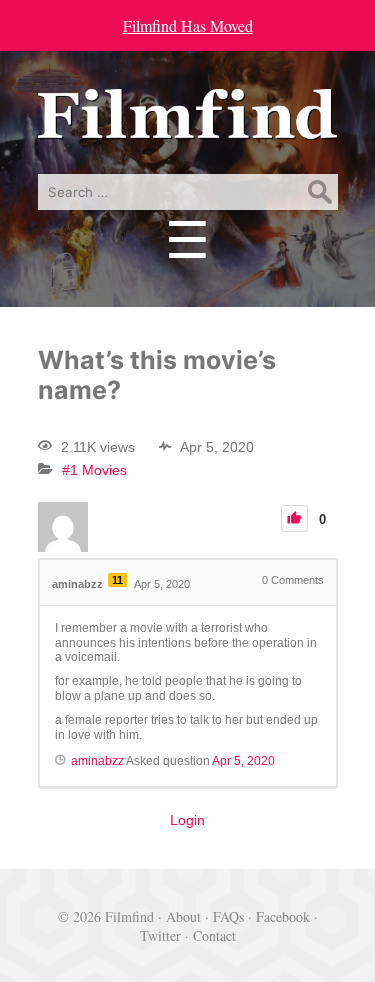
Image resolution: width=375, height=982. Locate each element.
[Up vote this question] (294, 518)
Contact (214, 935)
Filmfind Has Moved (188, 25)
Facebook (283, 916)
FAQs (228, 916)
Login (187, 820)
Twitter (160, 935)
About (183, 916)
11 (117, 580)
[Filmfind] (188, 124)
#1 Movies (94, 470)
